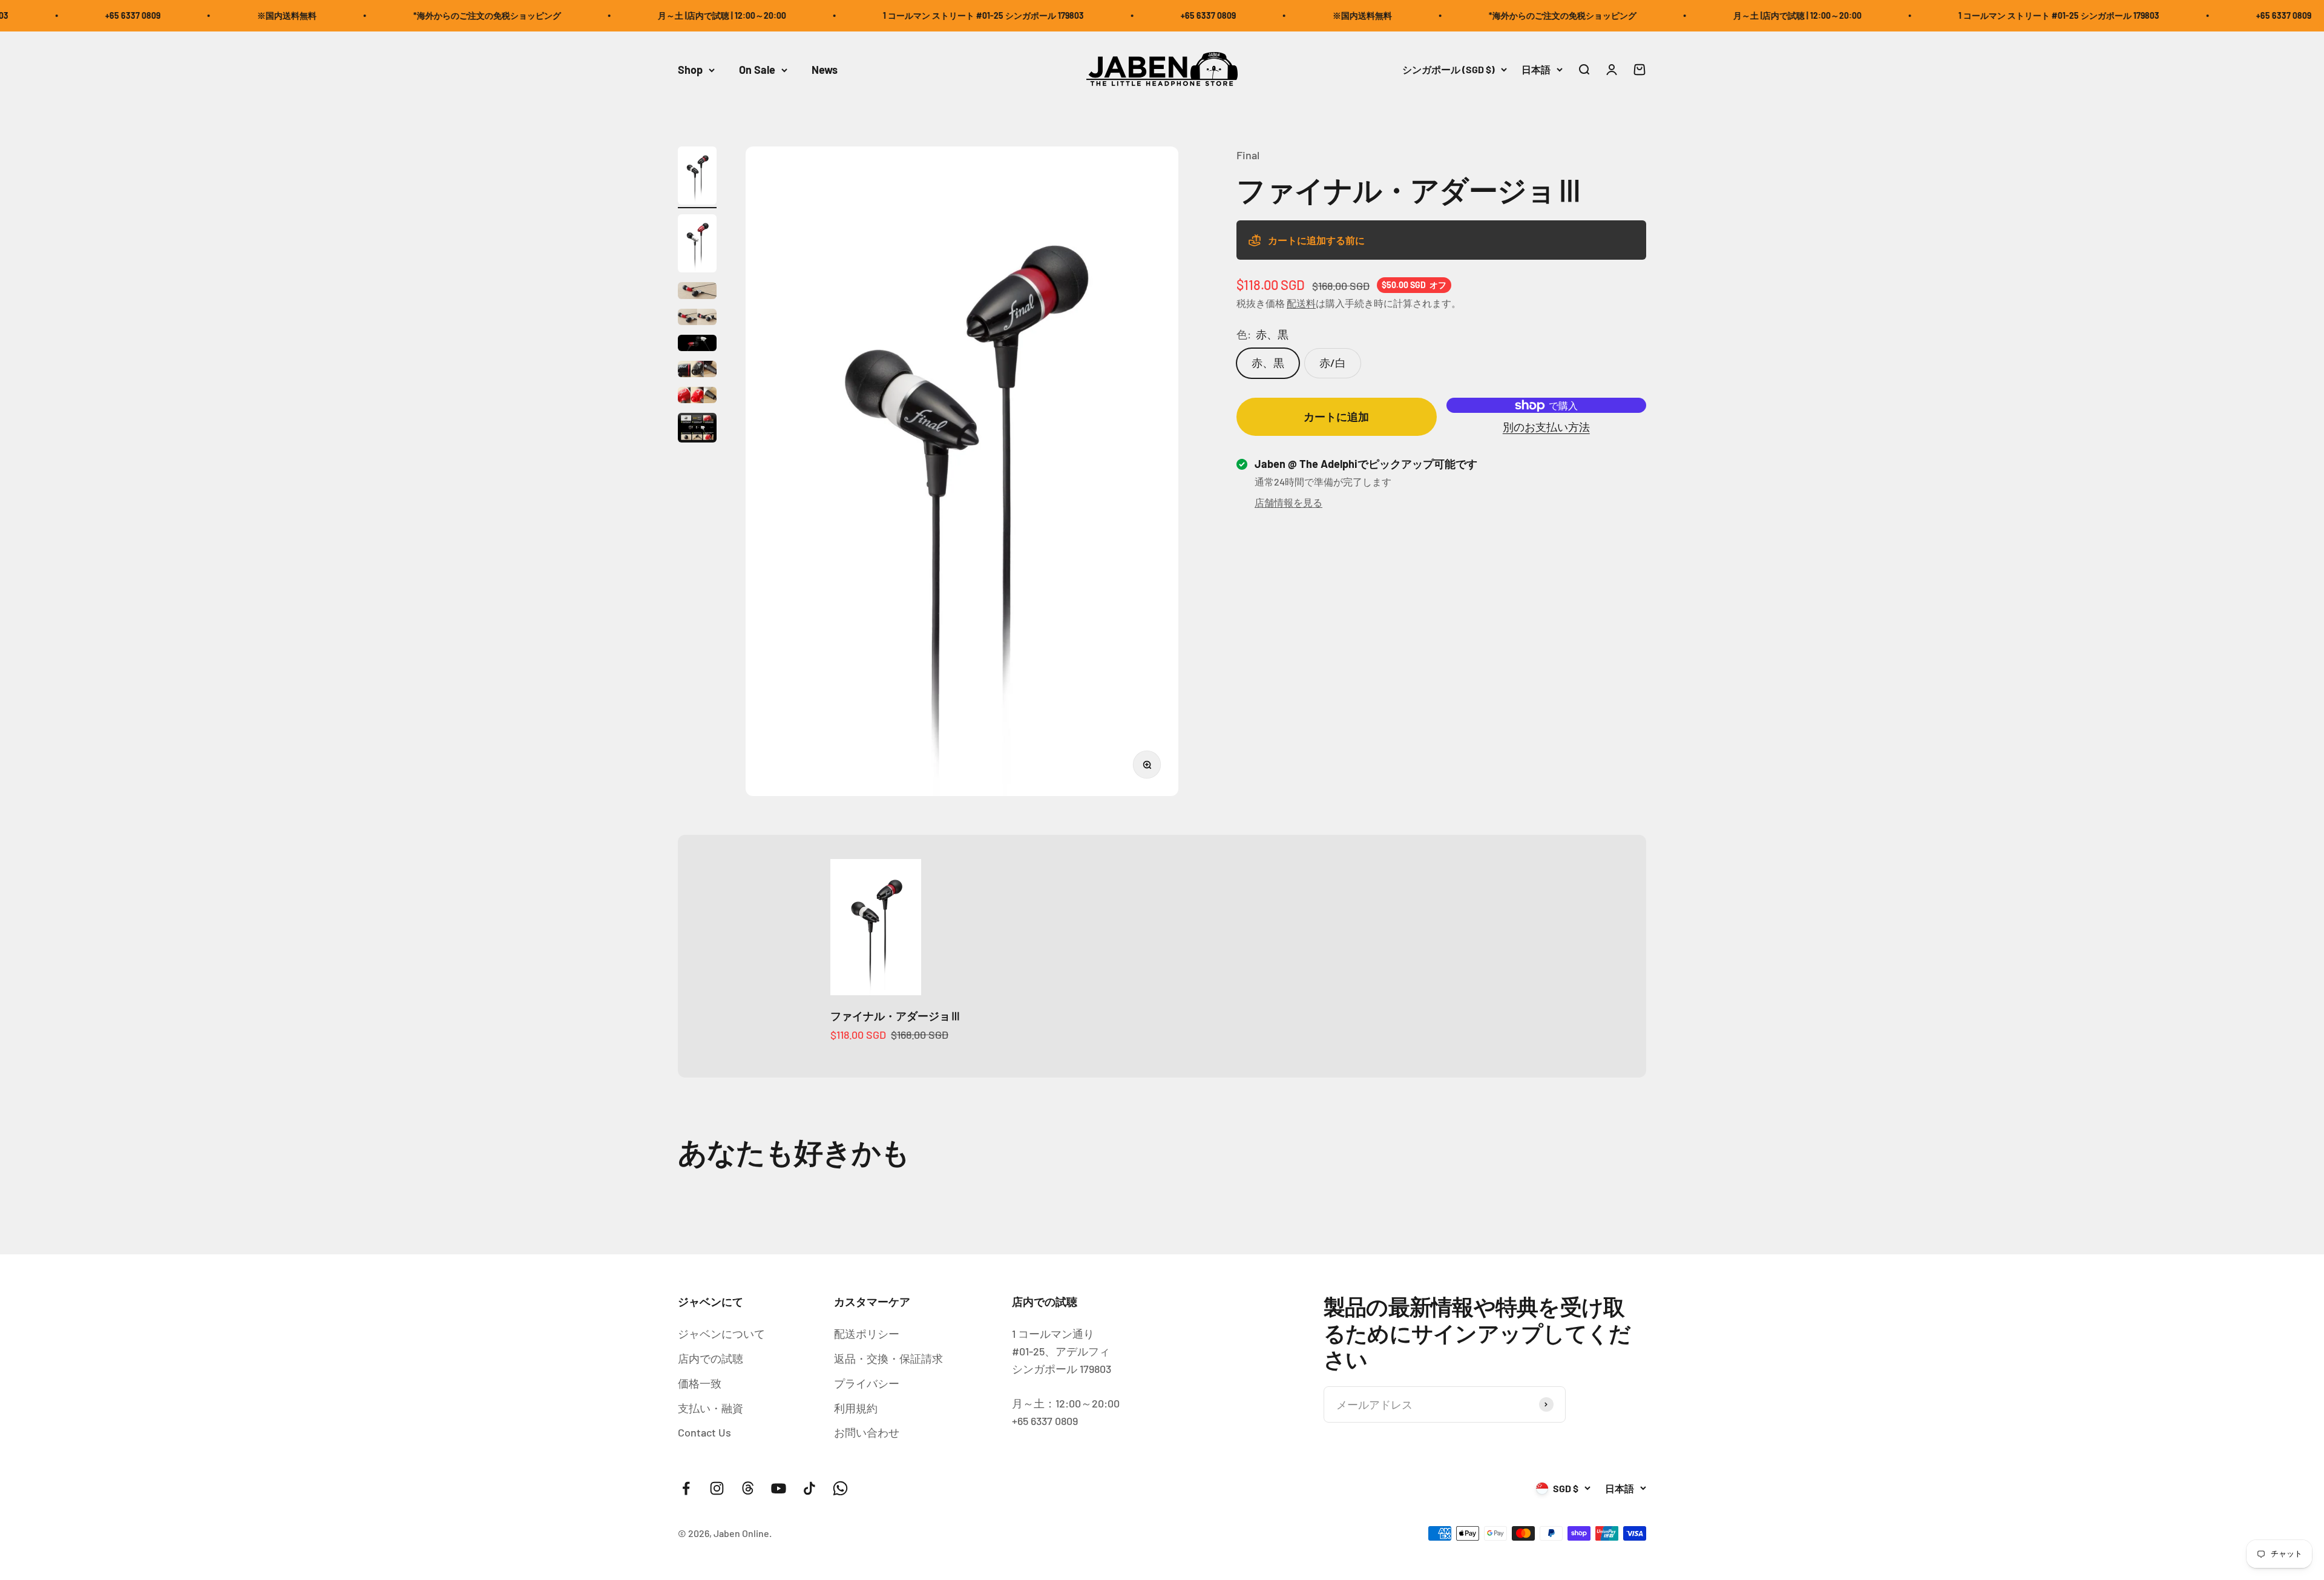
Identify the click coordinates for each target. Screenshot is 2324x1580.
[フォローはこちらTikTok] (809, 1488)
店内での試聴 (711, 1358)
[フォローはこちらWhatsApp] (840, 1488)
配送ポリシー (867, 1334)
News (825, 70)
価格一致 (700, 1383)
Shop (690, 70)
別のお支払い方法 (1546, 427)
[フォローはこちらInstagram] (717, 1488)
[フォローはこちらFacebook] (686, 1488)
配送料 (1301, 304)
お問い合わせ (867, 1432)
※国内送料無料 (176, 15)
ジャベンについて (721, 1334)
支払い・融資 (711, 1408)
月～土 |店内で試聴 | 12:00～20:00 (611, 15)
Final (1248, 155)
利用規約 (856, 1408)
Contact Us (704, 1432)
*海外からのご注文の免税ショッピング (376, 15)
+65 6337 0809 (1097, 15)
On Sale (757, 70)
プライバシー (867, 1383)
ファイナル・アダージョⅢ (896, 1016)
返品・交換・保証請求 (888, 1358)
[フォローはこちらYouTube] (779, 1488)
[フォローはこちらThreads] (748, 1488)
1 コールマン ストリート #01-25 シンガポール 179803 (872, 15)
